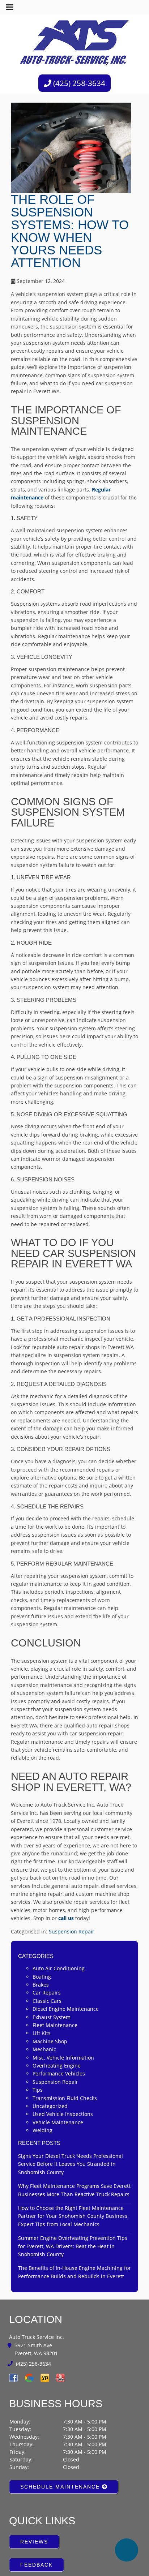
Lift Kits (42, 1987)
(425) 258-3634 (78, 83)
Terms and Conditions (106, 2566)
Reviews (31, 2495)
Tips (38, 2043)
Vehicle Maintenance (58, 2076)
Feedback (33, 2518)
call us (66, 1871)
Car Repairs (47, 1946)
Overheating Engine (57, 2019)
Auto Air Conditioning (59, 1922)
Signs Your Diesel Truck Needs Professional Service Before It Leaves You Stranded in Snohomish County (71, 2117)
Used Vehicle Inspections (63, 2068)
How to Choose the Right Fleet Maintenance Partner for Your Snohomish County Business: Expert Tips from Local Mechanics (73, 2169)
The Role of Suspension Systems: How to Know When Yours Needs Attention (71, 218)
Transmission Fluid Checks (65, 2051)
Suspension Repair (72, 1885)
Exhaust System (52, 1970)
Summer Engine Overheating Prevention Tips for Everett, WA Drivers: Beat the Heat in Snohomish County (73, 2199)
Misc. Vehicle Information (63, 2011)
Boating (42, 1930)
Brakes (41, 1938)
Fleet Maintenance (55, 1978)
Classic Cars (47, 1954)
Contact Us (36, 2541)
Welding (42, 2084)
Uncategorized (50, 2059)
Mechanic (44, 2003)
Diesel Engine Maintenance (66, 1962)
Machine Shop (50, 1995)
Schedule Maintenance (53, 2440)
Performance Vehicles (59, 2027)
